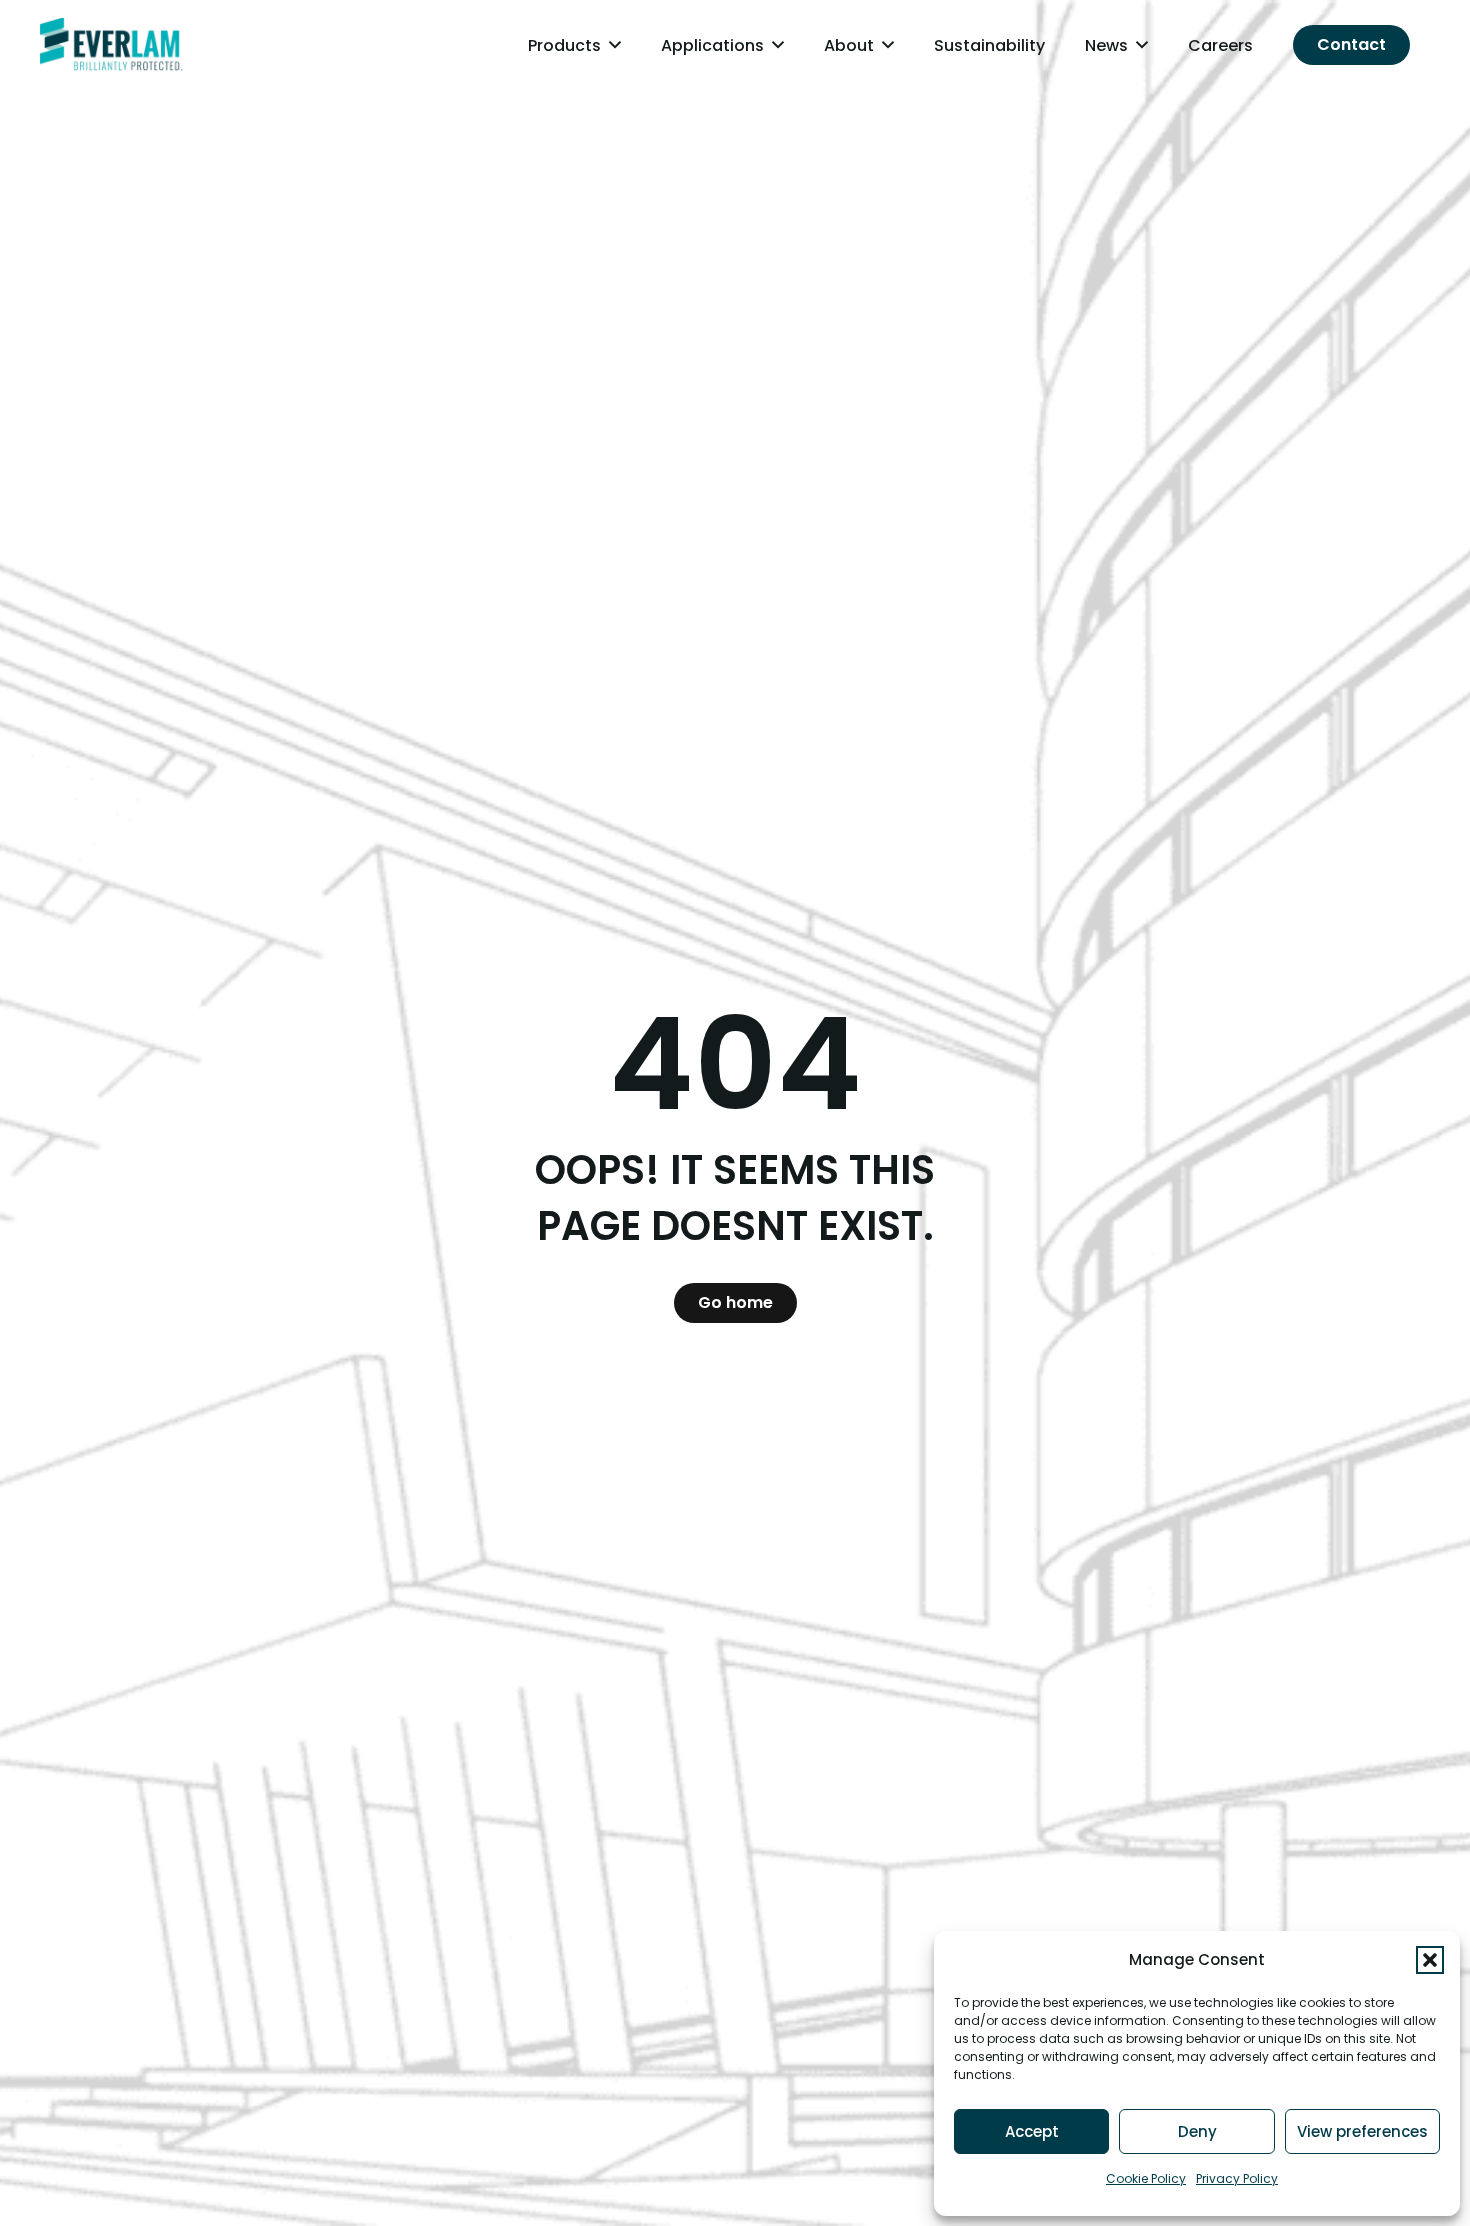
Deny (1197, 2131)
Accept (1032, 2131)
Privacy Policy (1237, 2178)
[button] (1430, 1960)
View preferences (1362, 2131)
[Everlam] (111, 45)
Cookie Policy (1146, 2178)
